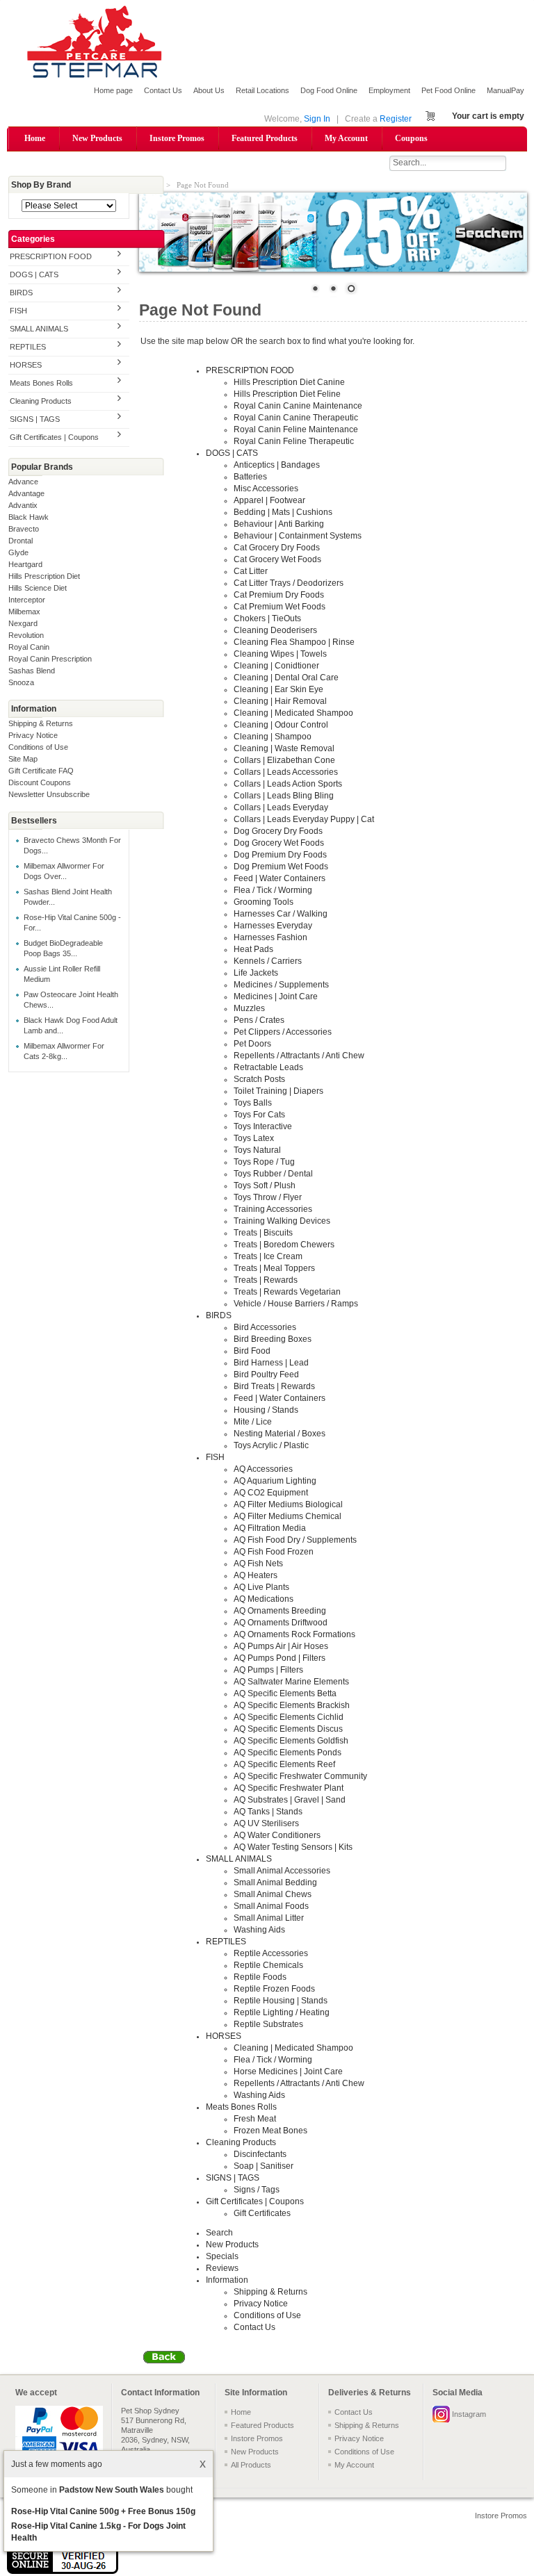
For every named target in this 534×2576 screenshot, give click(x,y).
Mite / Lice (253, 1422)
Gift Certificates (262, 2213)
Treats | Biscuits (263, 1233)
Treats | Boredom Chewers (284, 1245)
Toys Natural (257, 1150)
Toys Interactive (263, 1126)
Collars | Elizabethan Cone (284, 760)
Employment (389, 90)
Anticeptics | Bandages (277, 465)
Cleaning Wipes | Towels (280, 654)
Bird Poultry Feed (266, 1375)
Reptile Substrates (268, 2024)
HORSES (26, 365)
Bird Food (252, 1351)
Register (396, 119)
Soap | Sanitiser (264, 2166)
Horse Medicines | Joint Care (288, 2072)
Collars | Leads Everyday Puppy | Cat (304, 819)
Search (219, 2233)
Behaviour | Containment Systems (298, 536)
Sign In (317, 119)
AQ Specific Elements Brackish (292, 1705)
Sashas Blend (32, 671)
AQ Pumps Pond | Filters (280, 1658)
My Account (346, 138)
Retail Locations (262, 90)
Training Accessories (273, 1209)
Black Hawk (29, 517)
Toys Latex (254, 1138)
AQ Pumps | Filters (268, 1670)
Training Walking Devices (282, 1221)
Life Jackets (256, 973)
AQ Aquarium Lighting (275, 1481)
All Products (251, 2465)
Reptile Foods (260, 1977)
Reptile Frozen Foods (274, 1989)
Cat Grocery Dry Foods (277, 548)
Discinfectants (260, 2154)
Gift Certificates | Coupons (54, 437)
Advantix (23, 505)
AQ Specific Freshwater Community (300, 1776)
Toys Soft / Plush (265, 1186)
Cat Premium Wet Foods (280, 607)
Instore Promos (177, 138)
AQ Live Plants (261, 1587)
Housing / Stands (266, 1410)
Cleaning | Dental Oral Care (286, 678)
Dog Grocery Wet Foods (279, 843)
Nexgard (23, 623)
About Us (209, 90)
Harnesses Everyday (273, 926)
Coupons (411, 138)
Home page (113, 90)
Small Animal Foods (271, 1906)
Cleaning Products (41, 401)
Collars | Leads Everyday (281, 807)
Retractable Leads (268, 1067)
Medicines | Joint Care (276, 996)
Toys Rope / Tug (264, 1162)
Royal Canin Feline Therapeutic (294, 441)
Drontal (21, 541)
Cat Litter (251, 571)
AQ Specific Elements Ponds (288, 1753)
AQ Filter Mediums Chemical (288, 1516)
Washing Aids (259, 1930)
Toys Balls (253, 1103)
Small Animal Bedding (275, 1882)
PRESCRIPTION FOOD (51, 256)
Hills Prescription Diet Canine (289, 382)
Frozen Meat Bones (270, 2131)
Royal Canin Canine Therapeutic (296, 418)
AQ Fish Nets (258, 1564)
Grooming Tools (264, 902)
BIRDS (21, 293)
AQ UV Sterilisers (266, 1823)
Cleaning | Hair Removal (280, 701)
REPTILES (28, 347)
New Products (97, 138)
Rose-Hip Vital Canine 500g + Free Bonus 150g (103, 2511)
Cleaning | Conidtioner (276, 666)
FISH (18, 311)
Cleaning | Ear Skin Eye (278, 689)
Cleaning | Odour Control (281, 725)
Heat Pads (253, 949)
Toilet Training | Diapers (278, 1091)
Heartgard (25, 564)
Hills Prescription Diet (44, 576)
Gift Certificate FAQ (41, 771)
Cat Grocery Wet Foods (277, 559)
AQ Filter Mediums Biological (288, 1504)
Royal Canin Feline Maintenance (296, 429)
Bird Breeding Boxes (273, 1339)
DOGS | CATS (34, 274)
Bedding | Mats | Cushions (283, 512)
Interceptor (27, 600)
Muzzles (249, 1008)
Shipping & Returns (41, 723)
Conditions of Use (38, 747)
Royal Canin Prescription (50, 659)
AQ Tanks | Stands (268, 1812)
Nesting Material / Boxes (280, 1434)
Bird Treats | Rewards (274, 1386)
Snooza (21, 682)
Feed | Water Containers (280, 878)
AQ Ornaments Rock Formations (294, 1634)
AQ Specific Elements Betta (285, 1693)
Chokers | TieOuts (267, 618)
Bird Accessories (265, 1327)
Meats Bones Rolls (41, 383)
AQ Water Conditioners (277, 1835)
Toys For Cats (259, 1115)
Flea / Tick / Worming (273, 890)
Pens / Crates (259, 1020)
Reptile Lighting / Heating (282, 2012)
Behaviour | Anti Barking (279, 524)
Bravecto (24, 529)
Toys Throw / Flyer (268, 1197)
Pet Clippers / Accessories (283, 1032)
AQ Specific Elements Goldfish (291, 1741)
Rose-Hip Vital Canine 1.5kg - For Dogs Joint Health (98, 2532)
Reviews (222, 2268)
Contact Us (163, 90)
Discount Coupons (40, 782)
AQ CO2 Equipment (271, 1493)
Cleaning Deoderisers (275, 630)
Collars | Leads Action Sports (288, 784)
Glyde (18, 552)
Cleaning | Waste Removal (284, 748)
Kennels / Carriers (268, 961)
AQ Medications (264, 1599)
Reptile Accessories (271, 1953)
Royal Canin (29, 647)
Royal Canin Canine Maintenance (298, 406)
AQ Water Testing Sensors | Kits (293, 1847)
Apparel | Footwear (269, 500)
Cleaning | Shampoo (273, 737)
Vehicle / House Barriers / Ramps (296, 1304)
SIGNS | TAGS (35, 419)
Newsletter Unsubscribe (49, 794)
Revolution (26, 635)
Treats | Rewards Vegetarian (287, 1292)
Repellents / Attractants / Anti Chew (299, 1056)
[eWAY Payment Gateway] (63, 2571)
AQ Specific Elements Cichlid (289, 1717)
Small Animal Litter (269, 1918)
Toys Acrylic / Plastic (271, 1445)
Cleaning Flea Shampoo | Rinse (294, 642)
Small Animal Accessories (282, 1871)
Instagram (469, 2414)
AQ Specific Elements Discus (288, 1729)
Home (35, 138)
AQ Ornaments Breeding (280, 1611)
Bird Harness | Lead (271, 1363)
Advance (23, 482)
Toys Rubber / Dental (273, 1174)
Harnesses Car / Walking (281, 914)
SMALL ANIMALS (39, 329)
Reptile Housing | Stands (281, 2001)
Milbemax (24, 612)
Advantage (26, 493)
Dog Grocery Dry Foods (278, 831)
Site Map (23, 759)
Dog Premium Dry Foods (280, 855)
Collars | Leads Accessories (286, 772)
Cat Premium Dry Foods (279, 595)
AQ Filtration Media (270, 1528)
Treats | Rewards (266, 1280)
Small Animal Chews (273, 1894)
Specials (222, 2256)
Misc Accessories (266, 489)
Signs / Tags (257, 2190)
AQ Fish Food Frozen (274, 1552)
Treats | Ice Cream (268, 1256)
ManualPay (505, 90)
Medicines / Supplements (281, 985)
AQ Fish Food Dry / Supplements (295, 1540)
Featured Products (265, 138)
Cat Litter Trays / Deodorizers (289, 583)
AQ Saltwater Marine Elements (291, 1682)
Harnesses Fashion (270, 937)
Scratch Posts (259, 1079)
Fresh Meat (255, 2119)
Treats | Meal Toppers (274, 1268)
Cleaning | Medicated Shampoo (293, 713)
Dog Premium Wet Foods (281, 867)
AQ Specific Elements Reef (284, 1764)
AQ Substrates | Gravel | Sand (290, 1800)
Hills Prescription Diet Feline (287, 394)
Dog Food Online (329, 90)
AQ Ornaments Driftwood (281, 1623)
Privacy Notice (33, 735)
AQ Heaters (256, 1575)
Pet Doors (252, 1044)
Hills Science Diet (38, 588)
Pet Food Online (448, 90)
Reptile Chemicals (268, 1965)
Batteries (250, 477)
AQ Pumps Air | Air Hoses (281, 1646)
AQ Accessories (263, 1469)
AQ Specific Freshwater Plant (289, 1788)
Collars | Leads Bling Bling (284, 796)
